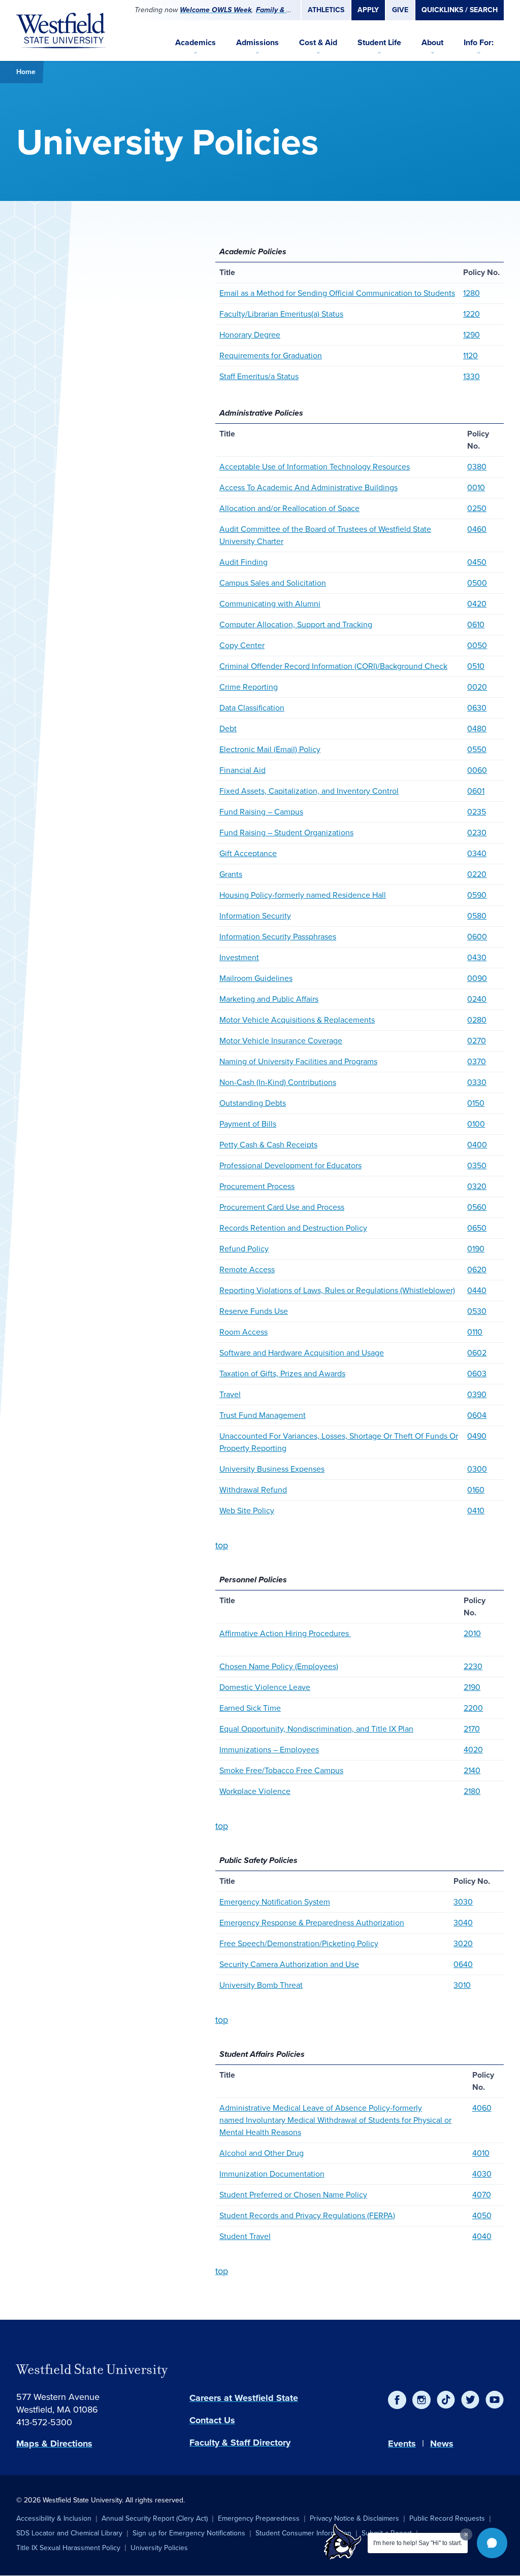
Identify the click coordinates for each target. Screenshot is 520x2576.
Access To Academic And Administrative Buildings (308, 487)
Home (26, 72)
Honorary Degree (250, 335)
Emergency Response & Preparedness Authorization (312, 1923)
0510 (476, 666)
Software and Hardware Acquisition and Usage (302, 1353)
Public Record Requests (447, 2518)
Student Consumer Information (303, 2533)
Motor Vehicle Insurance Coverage (281, 1041)
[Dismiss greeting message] (466, 2534)
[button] (492, 2543)
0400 (477, 1145)
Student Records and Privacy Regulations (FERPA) (307, 2215)
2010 (472, 1633)
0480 (477, 728)
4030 (482, 2174)
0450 (477, 562)
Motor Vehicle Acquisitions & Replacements (297, 1020)
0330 (477, 1082)
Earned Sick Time (250, 1708)
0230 (477, 833)
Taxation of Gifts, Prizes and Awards (282, 1374)
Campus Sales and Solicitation (273, 583)
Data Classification (252, 708)
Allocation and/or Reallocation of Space (289, 508)
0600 (477, 937)
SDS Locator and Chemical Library (69, 2533)
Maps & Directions (54, 2444)
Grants (231, 874)
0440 (477, 1290)
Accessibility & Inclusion (54, 2518)
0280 (477, 1020)
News (442, 2444)
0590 (477, 895)
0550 (477, 749)
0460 (477, 529)
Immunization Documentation (272, 2174)
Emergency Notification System (275, 1902)
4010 (481, 2153)
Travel (230, 1394)
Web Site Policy (247, 1511)
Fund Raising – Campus (261, 812)
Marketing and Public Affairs (269, 999)
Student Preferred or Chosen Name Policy (293, 2195)
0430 (477, 957)
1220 (472, 314)
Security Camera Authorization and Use (289, 1964)
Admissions (257, 42)
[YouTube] (495, 2400)
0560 (477, 1207)
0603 (477, 1374)
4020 (473, 1750)
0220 (477, 874)
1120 (470, 355)
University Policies (159, 2548)
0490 (477, 1436)
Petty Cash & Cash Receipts (268, 1145)
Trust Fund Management (263, 1415)
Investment (239, 957)
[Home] (61, 30)
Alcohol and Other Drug (262, 2153)
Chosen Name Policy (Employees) (279, 1666)
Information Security (255, 916)
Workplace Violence (255, 1791)
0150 (476, 1103)
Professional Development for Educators (290, 1165)
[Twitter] (470, 2400)
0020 (477, 687)
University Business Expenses (272, 1469)
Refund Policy (244, 1249)
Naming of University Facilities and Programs (298, 1061)
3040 (463, 1923)
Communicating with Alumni (270, 604)
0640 (463, 1964)
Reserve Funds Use (254, 1311)
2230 (473, 1666)
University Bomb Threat (261, 1985)
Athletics (326, 10)
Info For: (479, 42)
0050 (477, 645)
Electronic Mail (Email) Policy (270, 749)
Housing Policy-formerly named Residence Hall (303, 895)
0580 (477, 916)
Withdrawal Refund (253, 1490)
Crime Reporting (249, 687)
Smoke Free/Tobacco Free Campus (281, 1770)
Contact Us (212, 2420)
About (432, 42)
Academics (196, 42)
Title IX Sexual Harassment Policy (68, 2548)
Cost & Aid (318, 42)
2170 (472, 1729)
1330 (472, 376)
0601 (476, 791)
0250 (477, 508)
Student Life (379, 42)
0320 (477, 1186)
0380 (477, 467)
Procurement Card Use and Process (282, 1207)
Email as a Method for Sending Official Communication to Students (337, 293)
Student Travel (245, 2236)
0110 (475, 1332)
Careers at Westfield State (244, 2398)
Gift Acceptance (248, 853)
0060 (477, 770)
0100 (476, 1124)
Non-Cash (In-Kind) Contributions (278, 1082)
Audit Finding (243, 562)
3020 (463, 1943)
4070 (482, 2195)
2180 (472, 1791)
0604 (477, 1415)
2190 (472, 1687)
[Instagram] (421, 2400)
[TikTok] (446, 2400)
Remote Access (247, 1269)
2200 (473, 1708)
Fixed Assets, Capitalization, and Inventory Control (309, 791)
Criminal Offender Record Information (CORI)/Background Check (333, 666)
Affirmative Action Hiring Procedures (285, 1633)
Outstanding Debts (253, 1103)
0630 (477, 708)
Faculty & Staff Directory (240, 2443)
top (222, 1545)
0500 (477, 583)
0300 (477, 1469)
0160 (476, 1490)
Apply (368, 10)
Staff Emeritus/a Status (259, 376)
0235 (477, 812)
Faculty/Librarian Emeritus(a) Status (281, 314)
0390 (477, 1394)
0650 (477, 1228)
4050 (482, 2215)
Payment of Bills (248, 1124)
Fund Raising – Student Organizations (286, 833)
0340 (477, 853)
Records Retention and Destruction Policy (293, 1228)
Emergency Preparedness (259, 2518)
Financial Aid (242, 770)
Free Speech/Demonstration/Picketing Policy (299, 1943)
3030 (463, 1902)
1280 (472, 293)
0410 (476, 1511)
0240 (477, 999)
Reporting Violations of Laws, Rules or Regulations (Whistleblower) (337, 1290)
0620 (477, 1269)
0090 (477, 978)
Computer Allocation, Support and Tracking (296, 624)
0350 (477, 1165)
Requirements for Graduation (271, 355)
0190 (476, 1249)
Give (400, 10)
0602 (477, 1353)
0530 (477, 1311)
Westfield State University (92, 2369)
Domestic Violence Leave (265, 1687)
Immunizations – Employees (269, 1750)
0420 (477, 604)
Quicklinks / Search (460, 10)
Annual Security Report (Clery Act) (155, 2518)
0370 (477, 1061)
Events (402, 2444)
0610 (476, 624)
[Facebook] (397, 2400)
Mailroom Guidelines (256, 978)
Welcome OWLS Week (216, 10)
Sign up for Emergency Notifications (189, 2533)
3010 (462, 1985)
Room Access (243, 1332)
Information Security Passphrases (278, 937)
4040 (482, 2236)
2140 (472, 1770)
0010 (476, 487)
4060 (482, 2108)
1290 (472, 335)
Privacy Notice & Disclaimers (354, 2518)
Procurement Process (257, 1186)
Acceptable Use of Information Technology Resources (315, 467)
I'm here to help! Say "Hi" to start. (418, 2543)
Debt (228, 728)
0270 (477, 1041)
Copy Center (242, 645)
